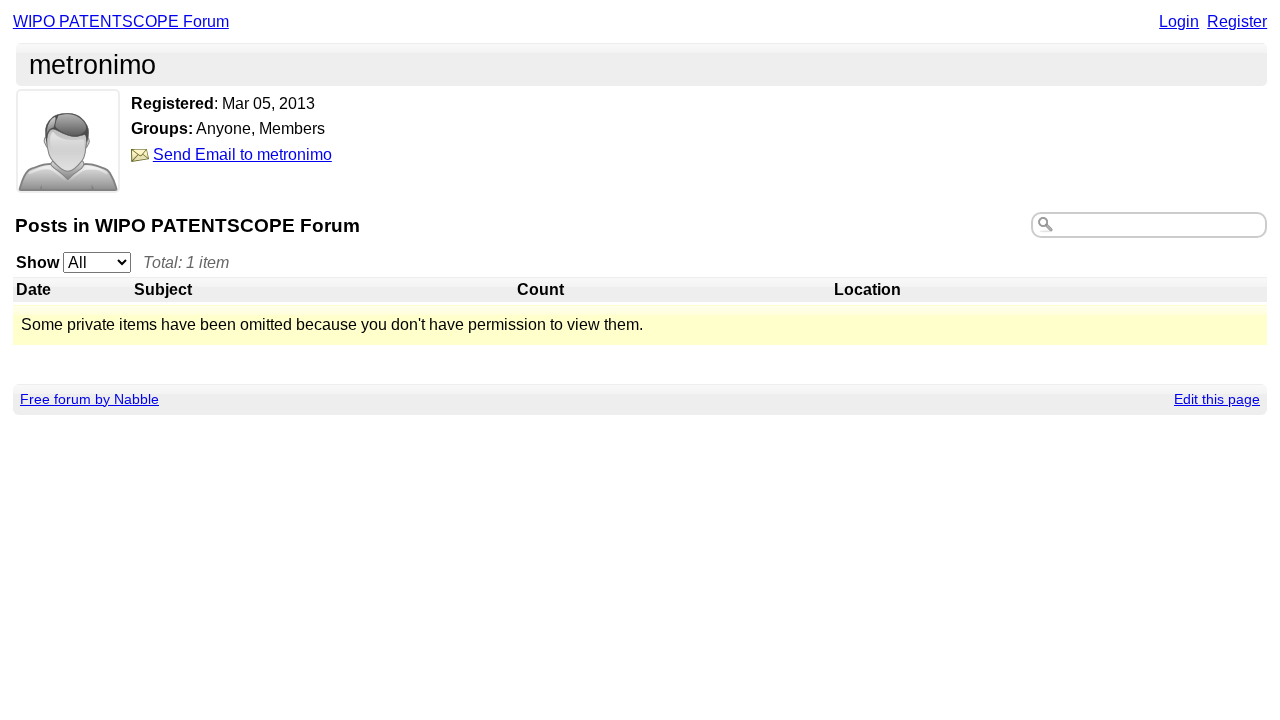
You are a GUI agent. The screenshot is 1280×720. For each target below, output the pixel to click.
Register (1237, 21)
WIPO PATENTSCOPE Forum (121, 21)
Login (1179, 21)
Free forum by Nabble (89, 399)
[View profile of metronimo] (68, 179)
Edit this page (1217, 399)
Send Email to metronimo (242, 154)
